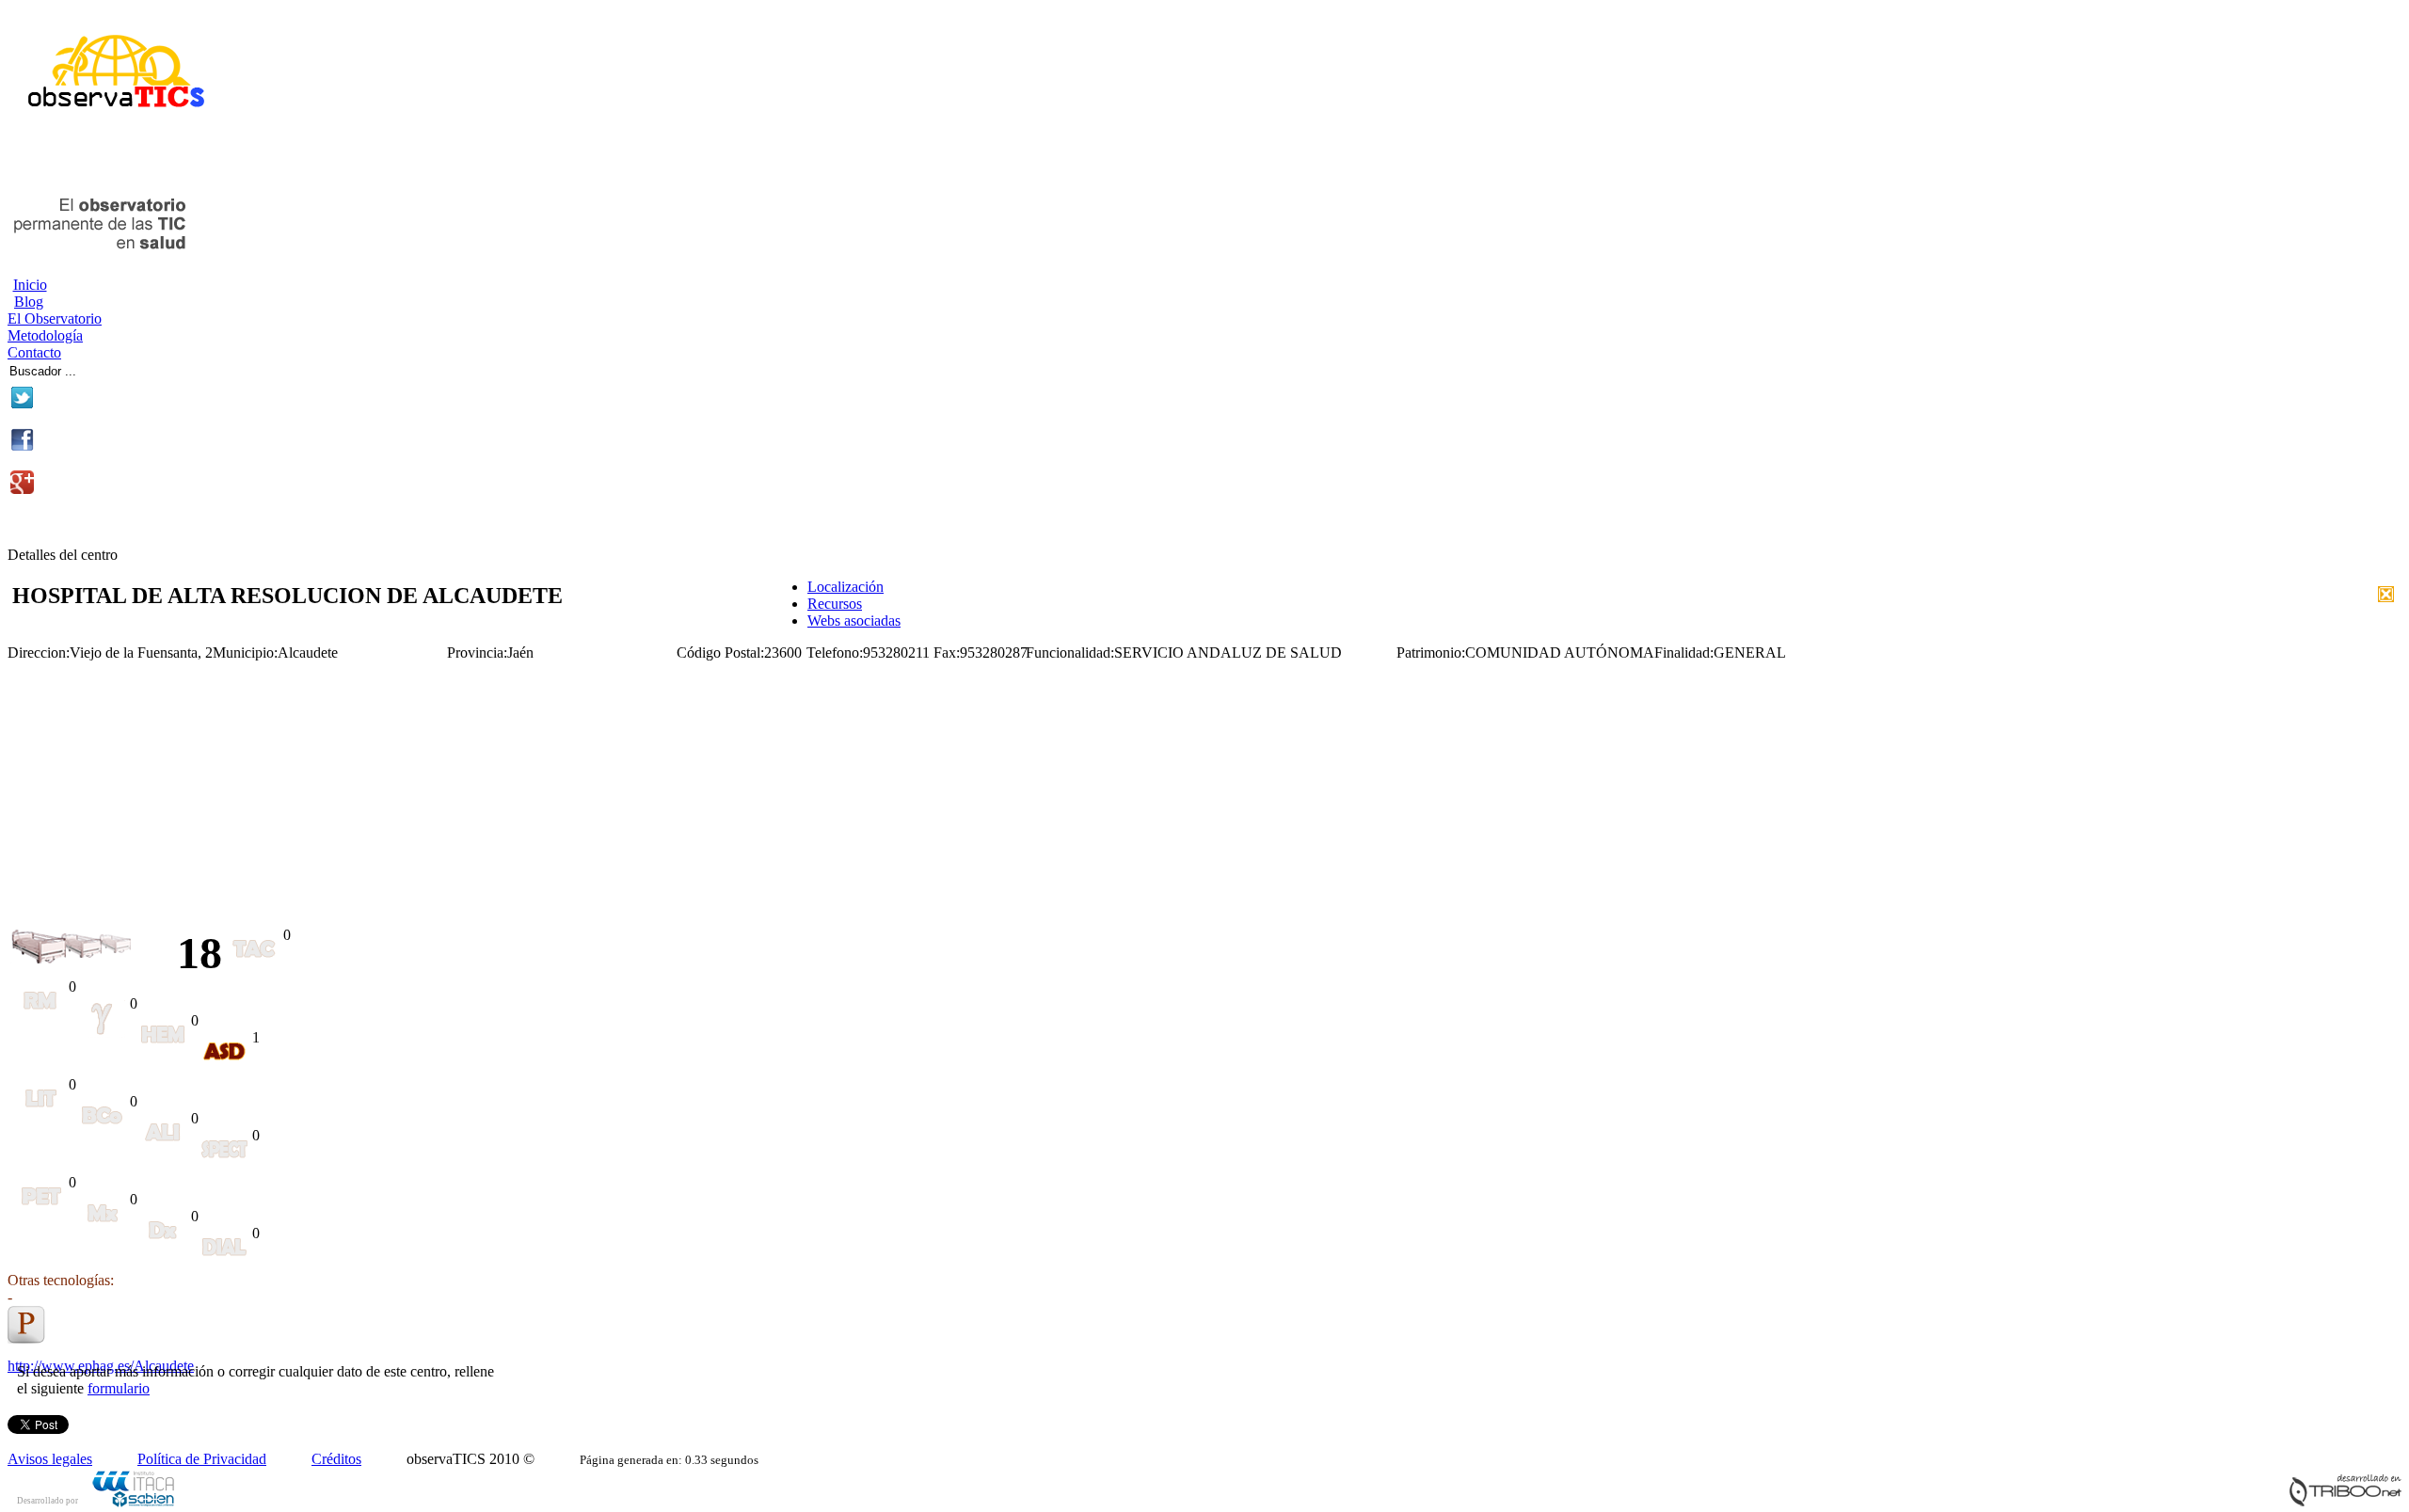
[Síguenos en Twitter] (22, 404)
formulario (119, 1388)
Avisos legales (50, 1459)
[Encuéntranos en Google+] (22, 489)
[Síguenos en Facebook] (22, 446)
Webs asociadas (854, 621)
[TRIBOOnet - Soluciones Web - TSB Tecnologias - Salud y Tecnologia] (2345, 1502)
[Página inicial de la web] (109, 115)
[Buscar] (143, 368)
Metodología (45, 335)
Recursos (835, 604)
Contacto (34, 352)
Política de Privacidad (202, 1459)
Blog (29, 302)
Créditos (336, 1459)
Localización (846, 587)
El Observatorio (55, 318)
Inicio (30, 285)
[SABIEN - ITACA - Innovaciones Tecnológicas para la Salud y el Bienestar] (135, 1504)
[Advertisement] (228, 158)
